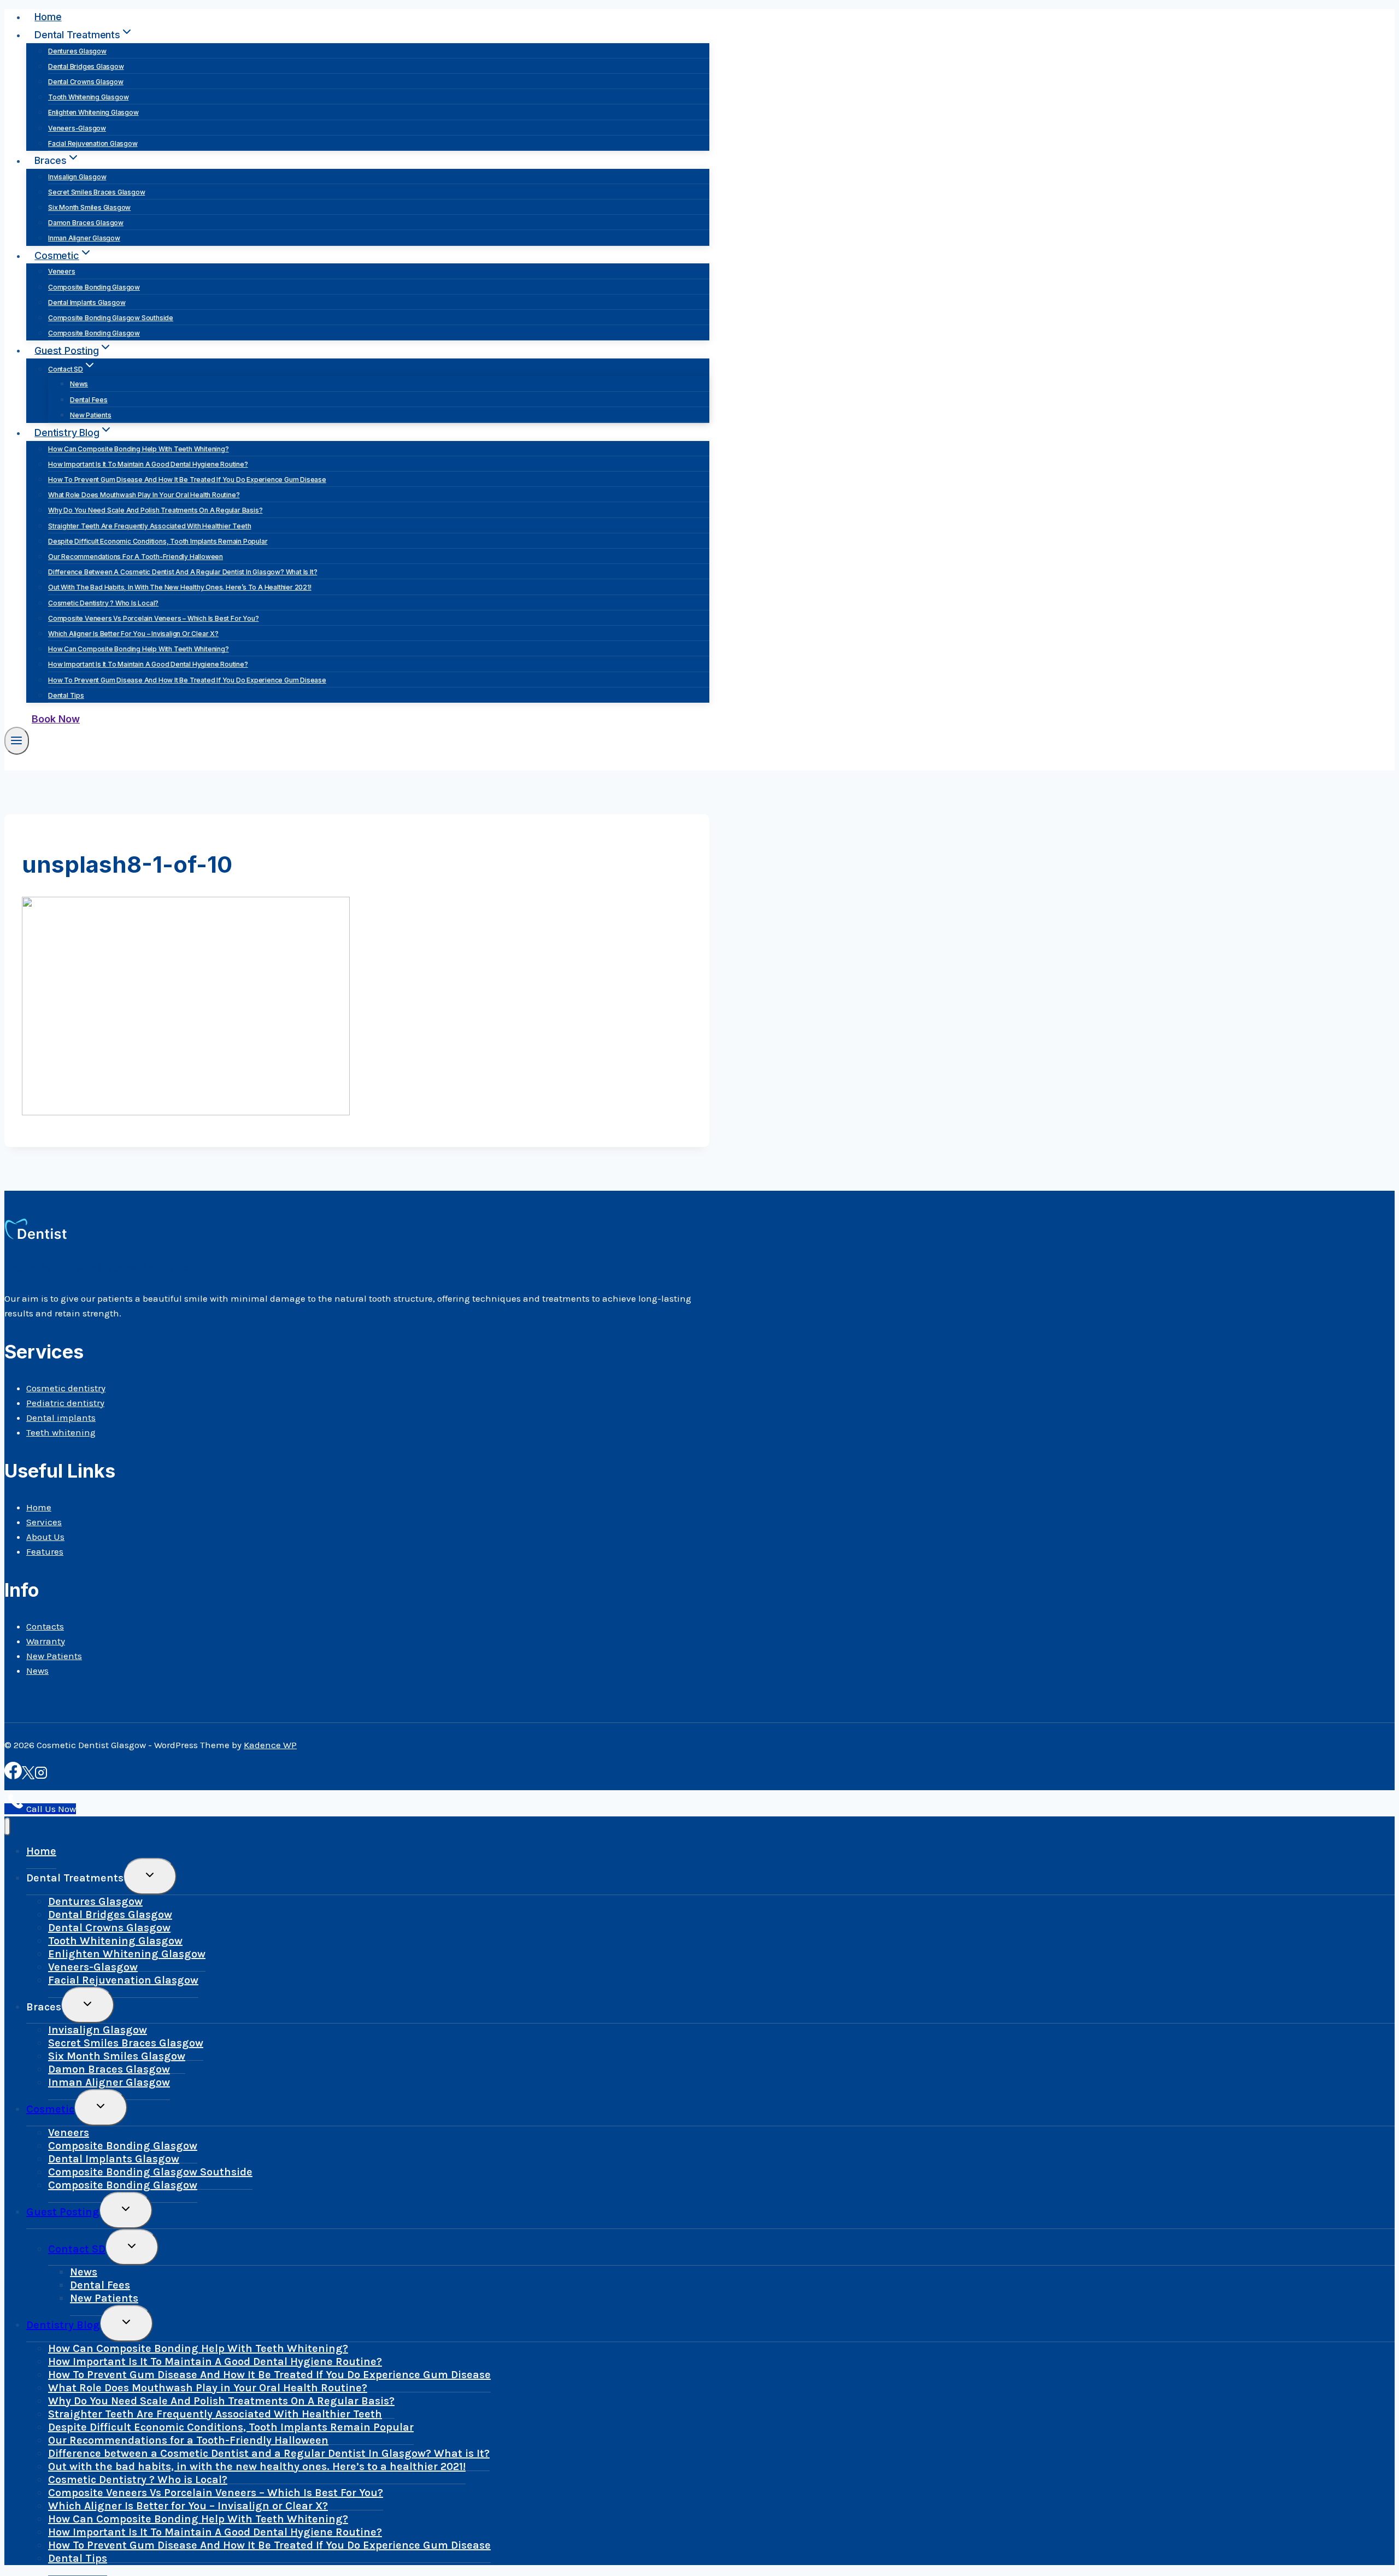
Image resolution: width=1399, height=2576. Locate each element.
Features (45, 1551)
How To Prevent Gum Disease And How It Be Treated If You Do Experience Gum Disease (187, 480)
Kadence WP (270, 1745)
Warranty (46, 1641)
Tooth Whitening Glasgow (88, 97)
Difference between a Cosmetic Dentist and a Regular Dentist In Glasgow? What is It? (183, 572)
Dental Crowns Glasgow (86, 82)
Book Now (56, 719)
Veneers (62, 271)
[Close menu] (7, 1827)
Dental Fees (89, 400)
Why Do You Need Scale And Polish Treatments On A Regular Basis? (155, 510)
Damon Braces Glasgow (86, 223)
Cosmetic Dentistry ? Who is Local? (103, 603)
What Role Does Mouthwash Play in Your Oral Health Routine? (144, 495)
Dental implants (61, 1418)
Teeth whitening (61, 1432)
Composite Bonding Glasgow (94, 287)
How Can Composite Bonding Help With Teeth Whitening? (139, 449)
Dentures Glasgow (77, 51)
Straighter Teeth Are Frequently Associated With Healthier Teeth (149, 526)
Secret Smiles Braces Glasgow (96, 192)
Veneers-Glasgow (77, 128)
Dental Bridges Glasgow (86, 66)
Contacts (45, 1626)
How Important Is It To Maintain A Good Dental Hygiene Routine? (148, 464)
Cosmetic (50, 2109)
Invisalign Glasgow (77, 177)
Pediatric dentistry (65, 1403)
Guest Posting (63, 2212)
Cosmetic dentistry (66, 1388)
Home (48, 17)
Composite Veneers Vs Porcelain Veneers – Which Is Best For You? (153, 618)
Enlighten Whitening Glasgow (93, 112)
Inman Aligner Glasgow (84, 238)
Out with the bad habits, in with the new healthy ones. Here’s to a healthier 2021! (180, 587)
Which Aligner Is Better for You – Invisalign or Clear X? (133, 634)
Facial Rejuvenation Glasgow (93, 143)
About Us (45, 1537)
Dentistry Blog (63, 2325)
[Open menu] (17, 741)
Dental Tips (66, 695)
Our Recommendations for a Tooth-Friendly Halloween (136, 557)
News (79, 384)
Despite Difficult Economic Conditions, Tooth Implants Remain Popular (158, 541)
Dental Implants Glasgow (87, 302)
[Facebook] (13, 1776)
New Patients (91, 415)
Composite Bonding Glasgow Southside (111, 318)
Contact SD (77, 2249)
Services (44, 1522)
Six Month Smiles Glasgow (89, 207)
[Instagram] (41, 1776)
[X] (28, 1776)
